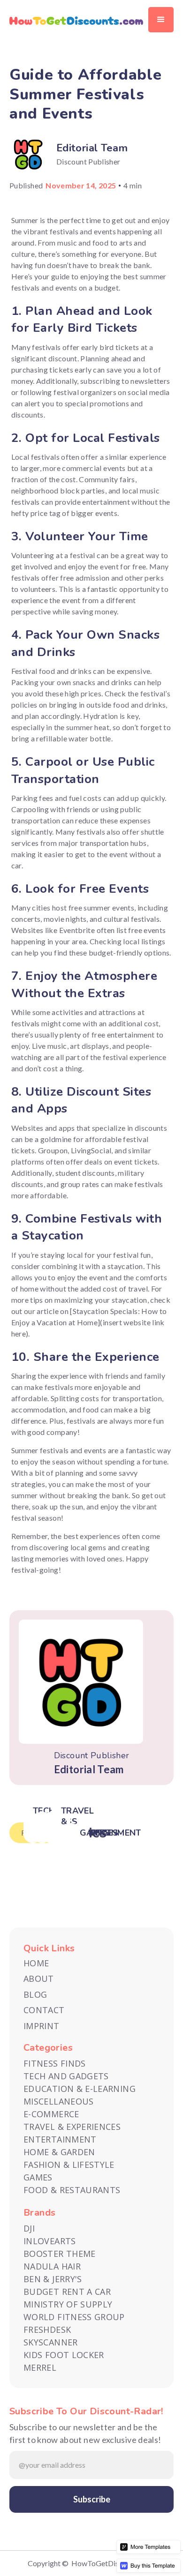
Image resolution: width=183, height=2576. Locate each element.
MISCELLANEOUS (59, 2101)
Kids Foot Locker (64, 2355)
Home (36, 1963)
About (39, 1979)
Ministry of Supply (68, 2304)
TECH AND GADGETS (66, 2076)
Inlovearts (50, 2241)
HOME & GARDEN (59, 2152)
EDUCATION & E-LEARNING (80, 2089)
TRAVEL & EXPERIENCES (72, 2127)
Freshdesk (47, 2330)
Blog (35, 1995)
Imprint (42, 2026)
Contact (44, 2010)
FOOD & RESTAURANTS (72, 2190)
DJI (29, 2228)
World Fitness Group (74, 2317)
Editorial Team (92, 148)
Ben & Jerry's (53, 2279)
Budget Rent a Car (67, 2292)
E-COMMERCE (51, 2114)
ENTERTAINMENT (60, 2139)
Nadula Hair (52, 2266)
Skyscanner (51, 2342)
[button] (161, 20)
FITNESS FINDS (55, 2063)
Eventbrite (77, 930)
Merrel (40, 2367)
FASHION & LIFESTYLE (69, 2165)
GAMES (38, 2177)
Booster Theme (60, 2254)
